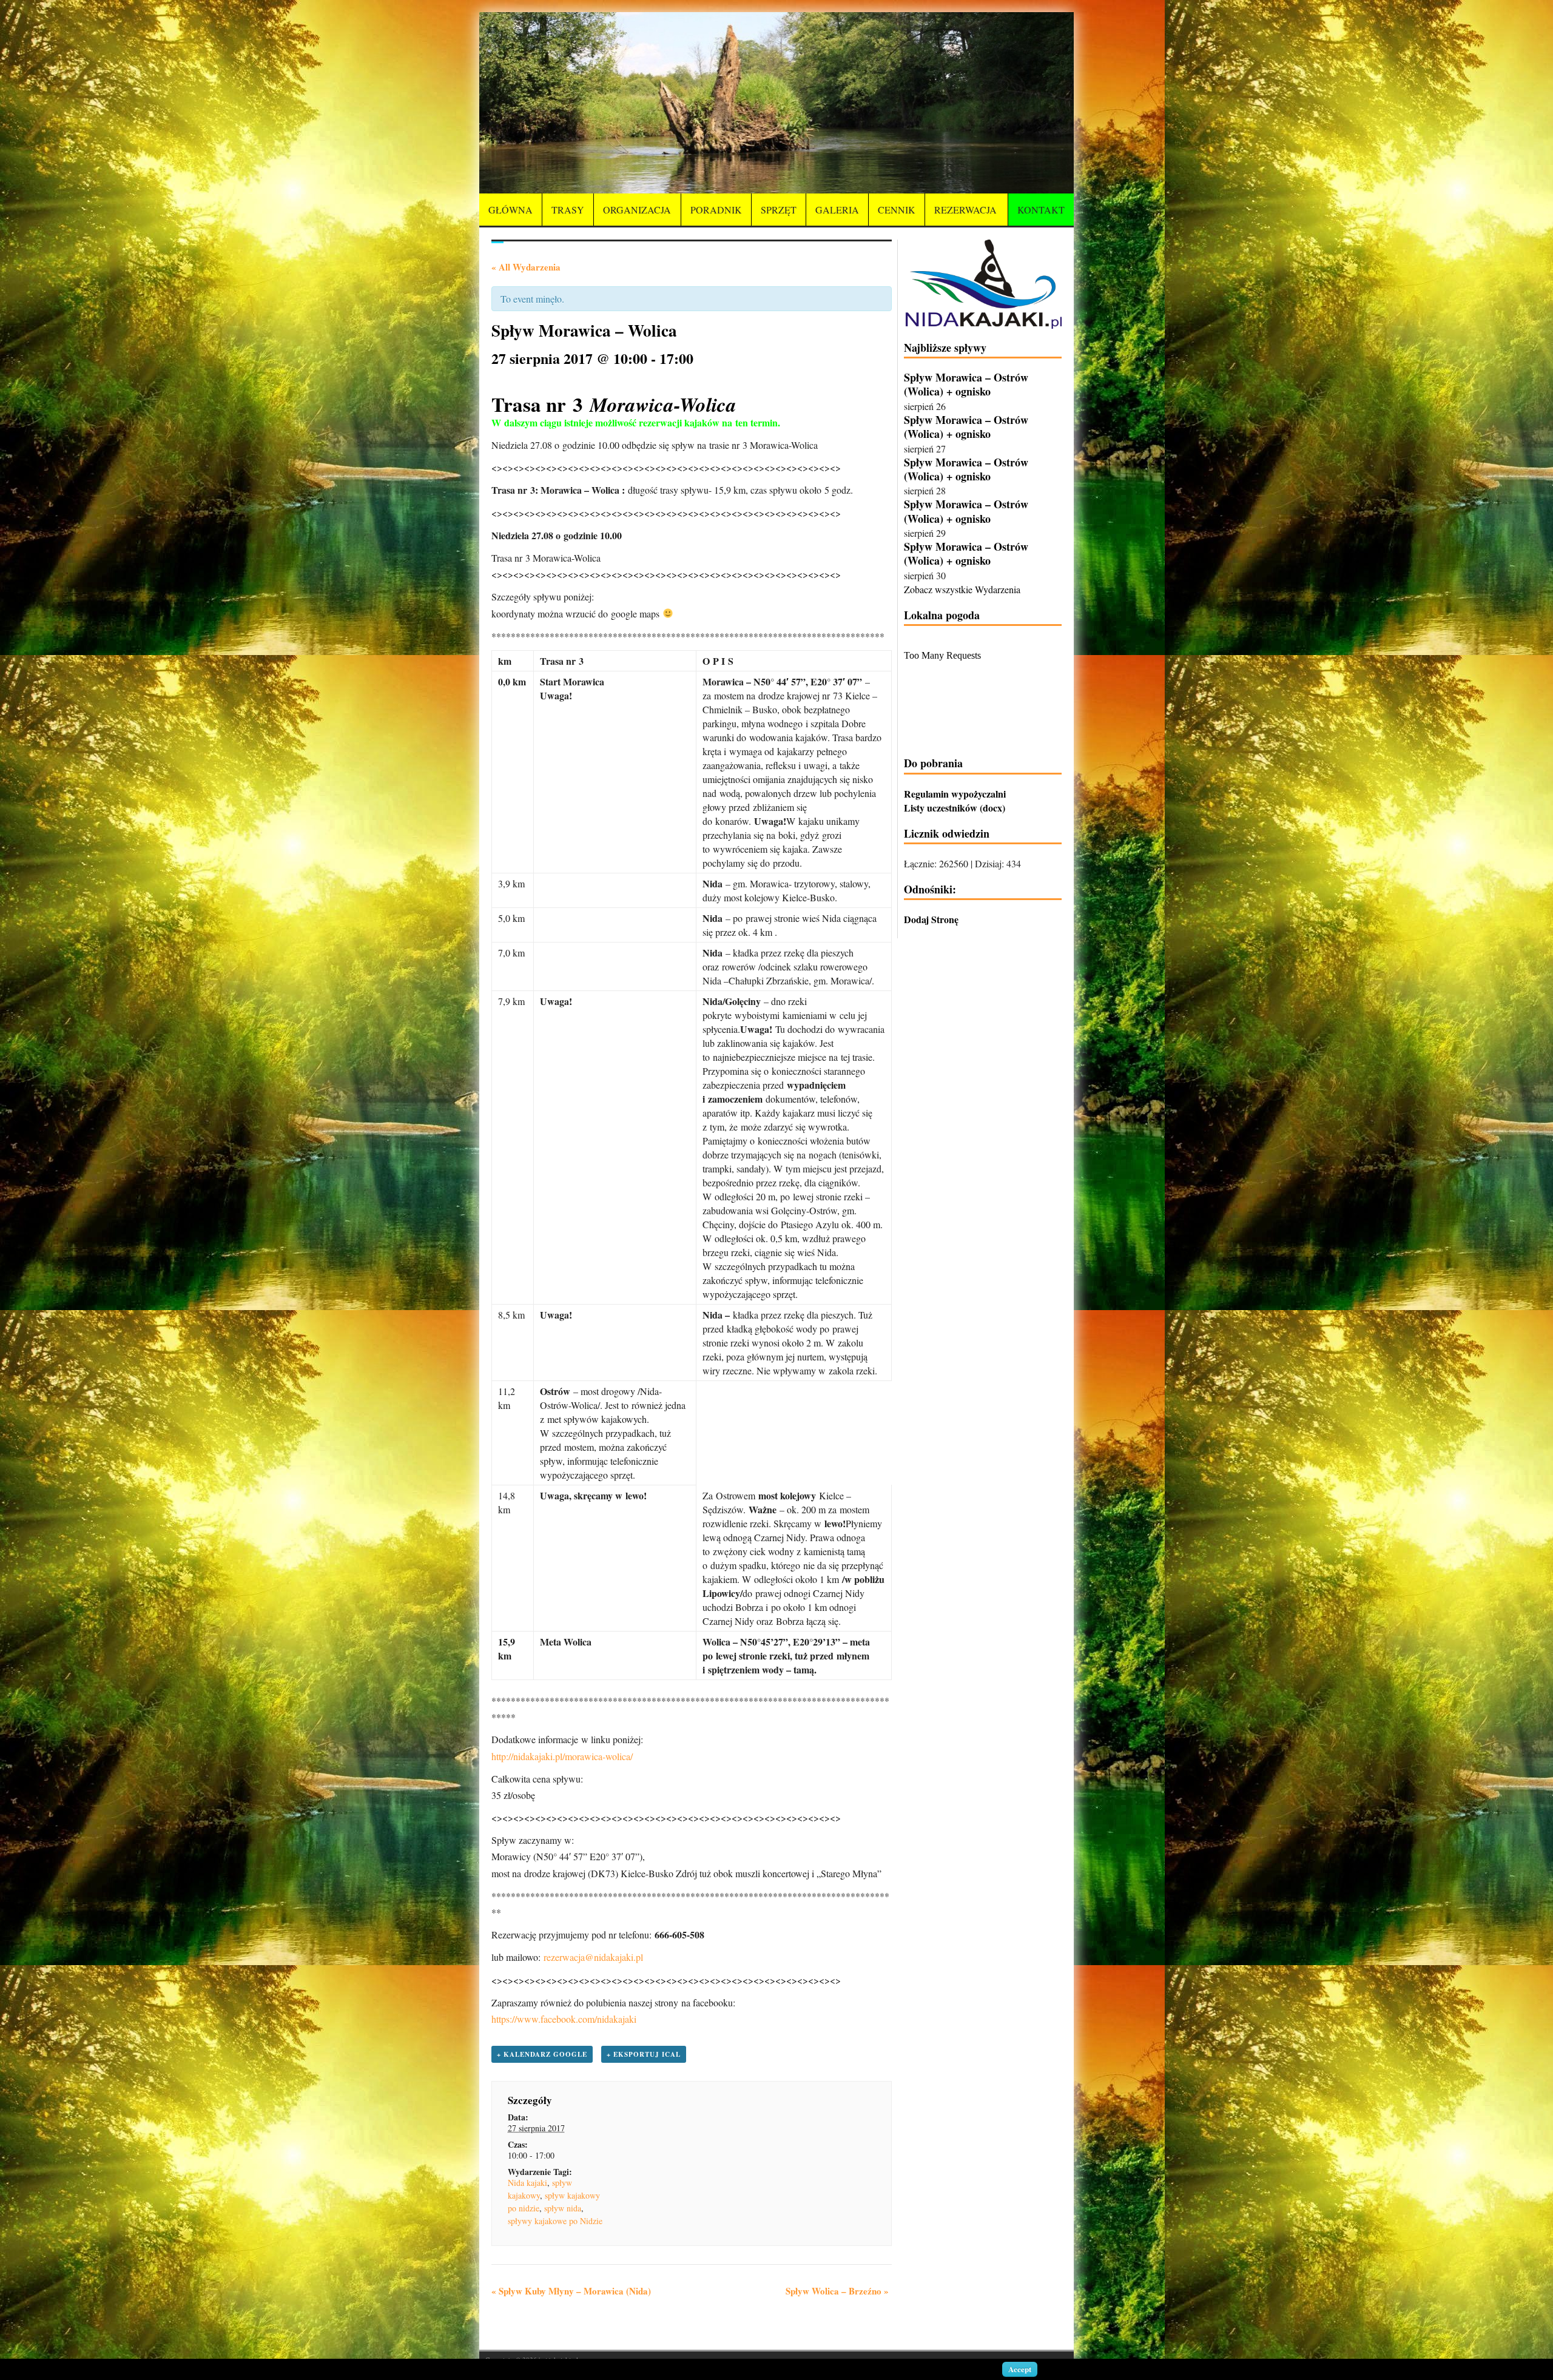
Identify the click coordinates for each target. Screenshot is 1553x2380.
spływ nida (563, 2208)
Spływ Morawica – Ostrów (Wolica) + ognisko (966, 384)
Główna (510, 210)
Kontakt (1041, 210)
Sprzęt (779, 210)
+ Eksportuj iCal (644, 2054)
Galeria (837, 210)
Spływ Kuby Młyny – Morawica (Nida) (571, 2291)
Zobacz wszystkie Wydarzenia (962, 589)
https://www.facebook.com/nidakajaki (564, 2019)
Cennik (897, 210)
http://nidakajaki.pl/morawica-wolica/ (562, 1756)
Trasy (568, 210)
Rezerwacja (965, 210)
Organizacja (637, 210)
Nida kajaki (527, 2183)
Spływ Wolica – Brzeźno (837, 2291)
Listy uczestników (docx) (955, 808)
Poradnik (716, 210)
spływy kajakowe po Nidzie (555, 2221)
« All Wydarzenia (526, 267)
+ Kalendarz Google (542, 2054)
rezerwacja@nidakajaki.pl (593, 1957)
